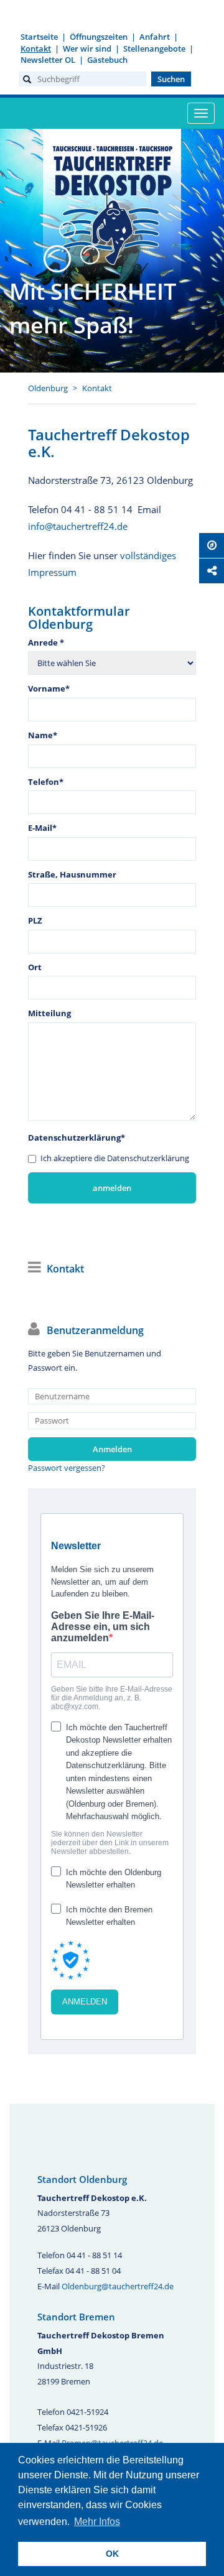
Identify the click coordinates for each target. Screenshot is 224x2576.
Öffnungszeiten (99, 37)
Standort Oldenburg (82, 2179)
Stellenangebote (154, 49)
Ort (35, 967)
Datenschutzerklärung (77, 1137)
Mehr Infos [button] (97, 2522)
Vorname (49, 688)
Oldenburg (48, 388)
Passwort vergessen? (67, 1468)
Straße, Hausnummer (72, 874)
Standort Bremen (76, 2317)
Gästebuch (107, 60)
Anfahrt (155, 37)
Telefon (46, 782)
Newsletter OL (48, 60)
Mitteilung (49, 1013)
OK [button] (112, 2554)
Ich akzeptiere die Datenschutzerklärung (115, 1158)
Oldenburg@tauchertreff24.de (118, 2286)
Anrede (46, 642)
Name (43, 735)
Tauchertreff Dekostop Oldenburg (112, 203)
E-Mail (42, 828)
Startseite (39, 37)
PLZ (35, 920)
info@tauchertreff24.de (78, 526)
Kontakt (36, 49)
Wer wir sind (87, 49)
